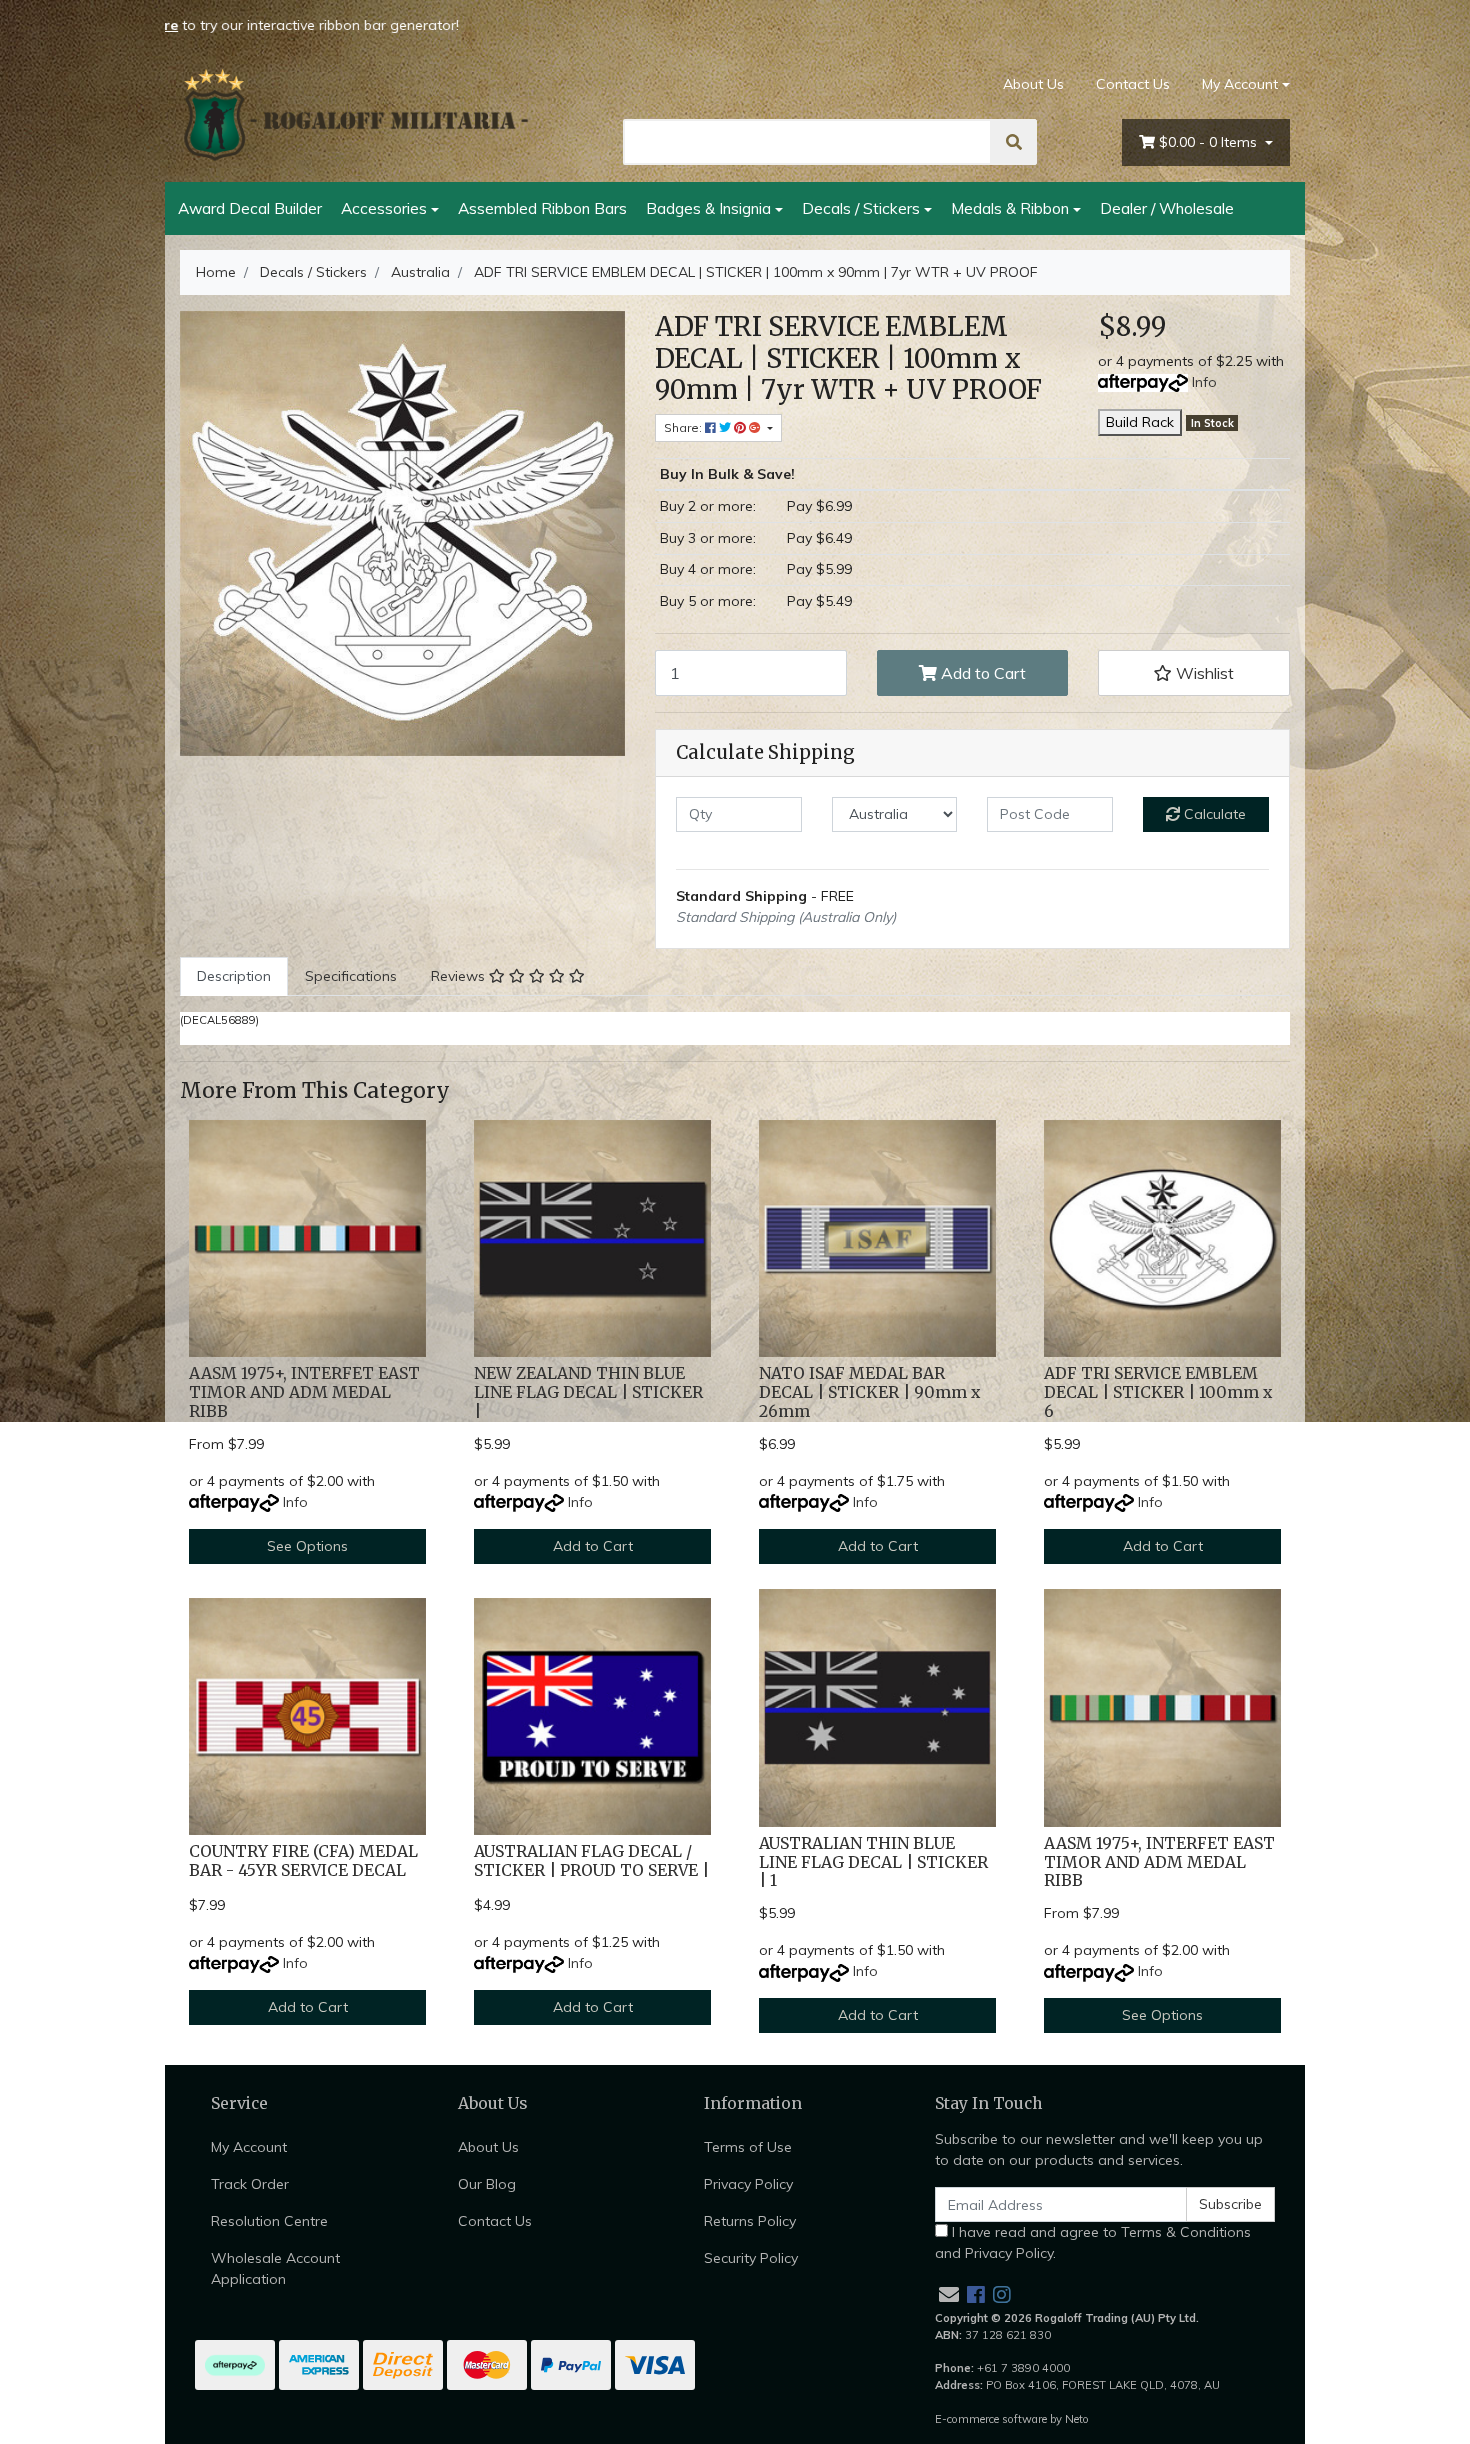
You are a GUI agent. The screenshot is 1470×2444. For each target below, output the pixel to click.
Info (1204, 382)
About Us (1033, 84)
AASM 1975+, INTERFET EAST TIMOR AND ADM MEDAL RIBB (304, 1392)
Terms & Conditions (1186, 2232)
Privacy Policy (748, 2184)
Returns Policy (750, 2221)
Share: (684, 427)
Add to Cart (981, 673)
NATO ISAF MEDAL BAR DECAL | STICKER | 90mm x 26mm (869, 1392)
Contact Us (1133, 84)
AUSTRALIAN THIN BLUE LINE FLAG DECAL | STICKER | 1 (873, 1862)
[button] (1194, 673)
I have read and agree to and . (1093, 2242)
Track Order (250, 2184)
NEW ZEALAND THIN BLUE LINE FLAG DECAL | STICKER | (588, 1392)
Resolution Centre (269, 2221)
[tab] (234, 976)
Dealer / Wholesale (1167, 208)
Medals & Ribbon (1010, 208)
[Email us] (949, 2294)
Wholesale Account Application (275, 2268)
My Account (1240, 84)
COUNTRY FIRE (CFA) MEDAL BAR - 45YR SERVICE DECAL (303, 1861)
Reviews (460, 976)
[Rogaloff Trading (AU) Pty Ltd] (355, 115)
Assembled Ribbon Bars (542, 208)
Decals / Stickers (861, 208)
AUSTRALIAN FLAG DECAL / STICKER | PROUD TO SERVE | (591, 1861)
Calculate (1213, 814)
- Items (1210, 142)
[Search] (1014, 142)
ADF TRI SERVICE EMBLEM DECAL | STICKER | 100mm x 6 (1158, 1392)
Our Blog (487, 2184)
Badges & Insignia (708, 208)
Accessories (384, 208)
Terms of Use (748, 2147)
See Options (307, 1546)
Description (234, 976)
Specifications (351, 976)
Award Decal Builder (250, 208)
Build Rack (1140, 422)
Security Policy (751, 2258)
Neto (1077, 2419)
